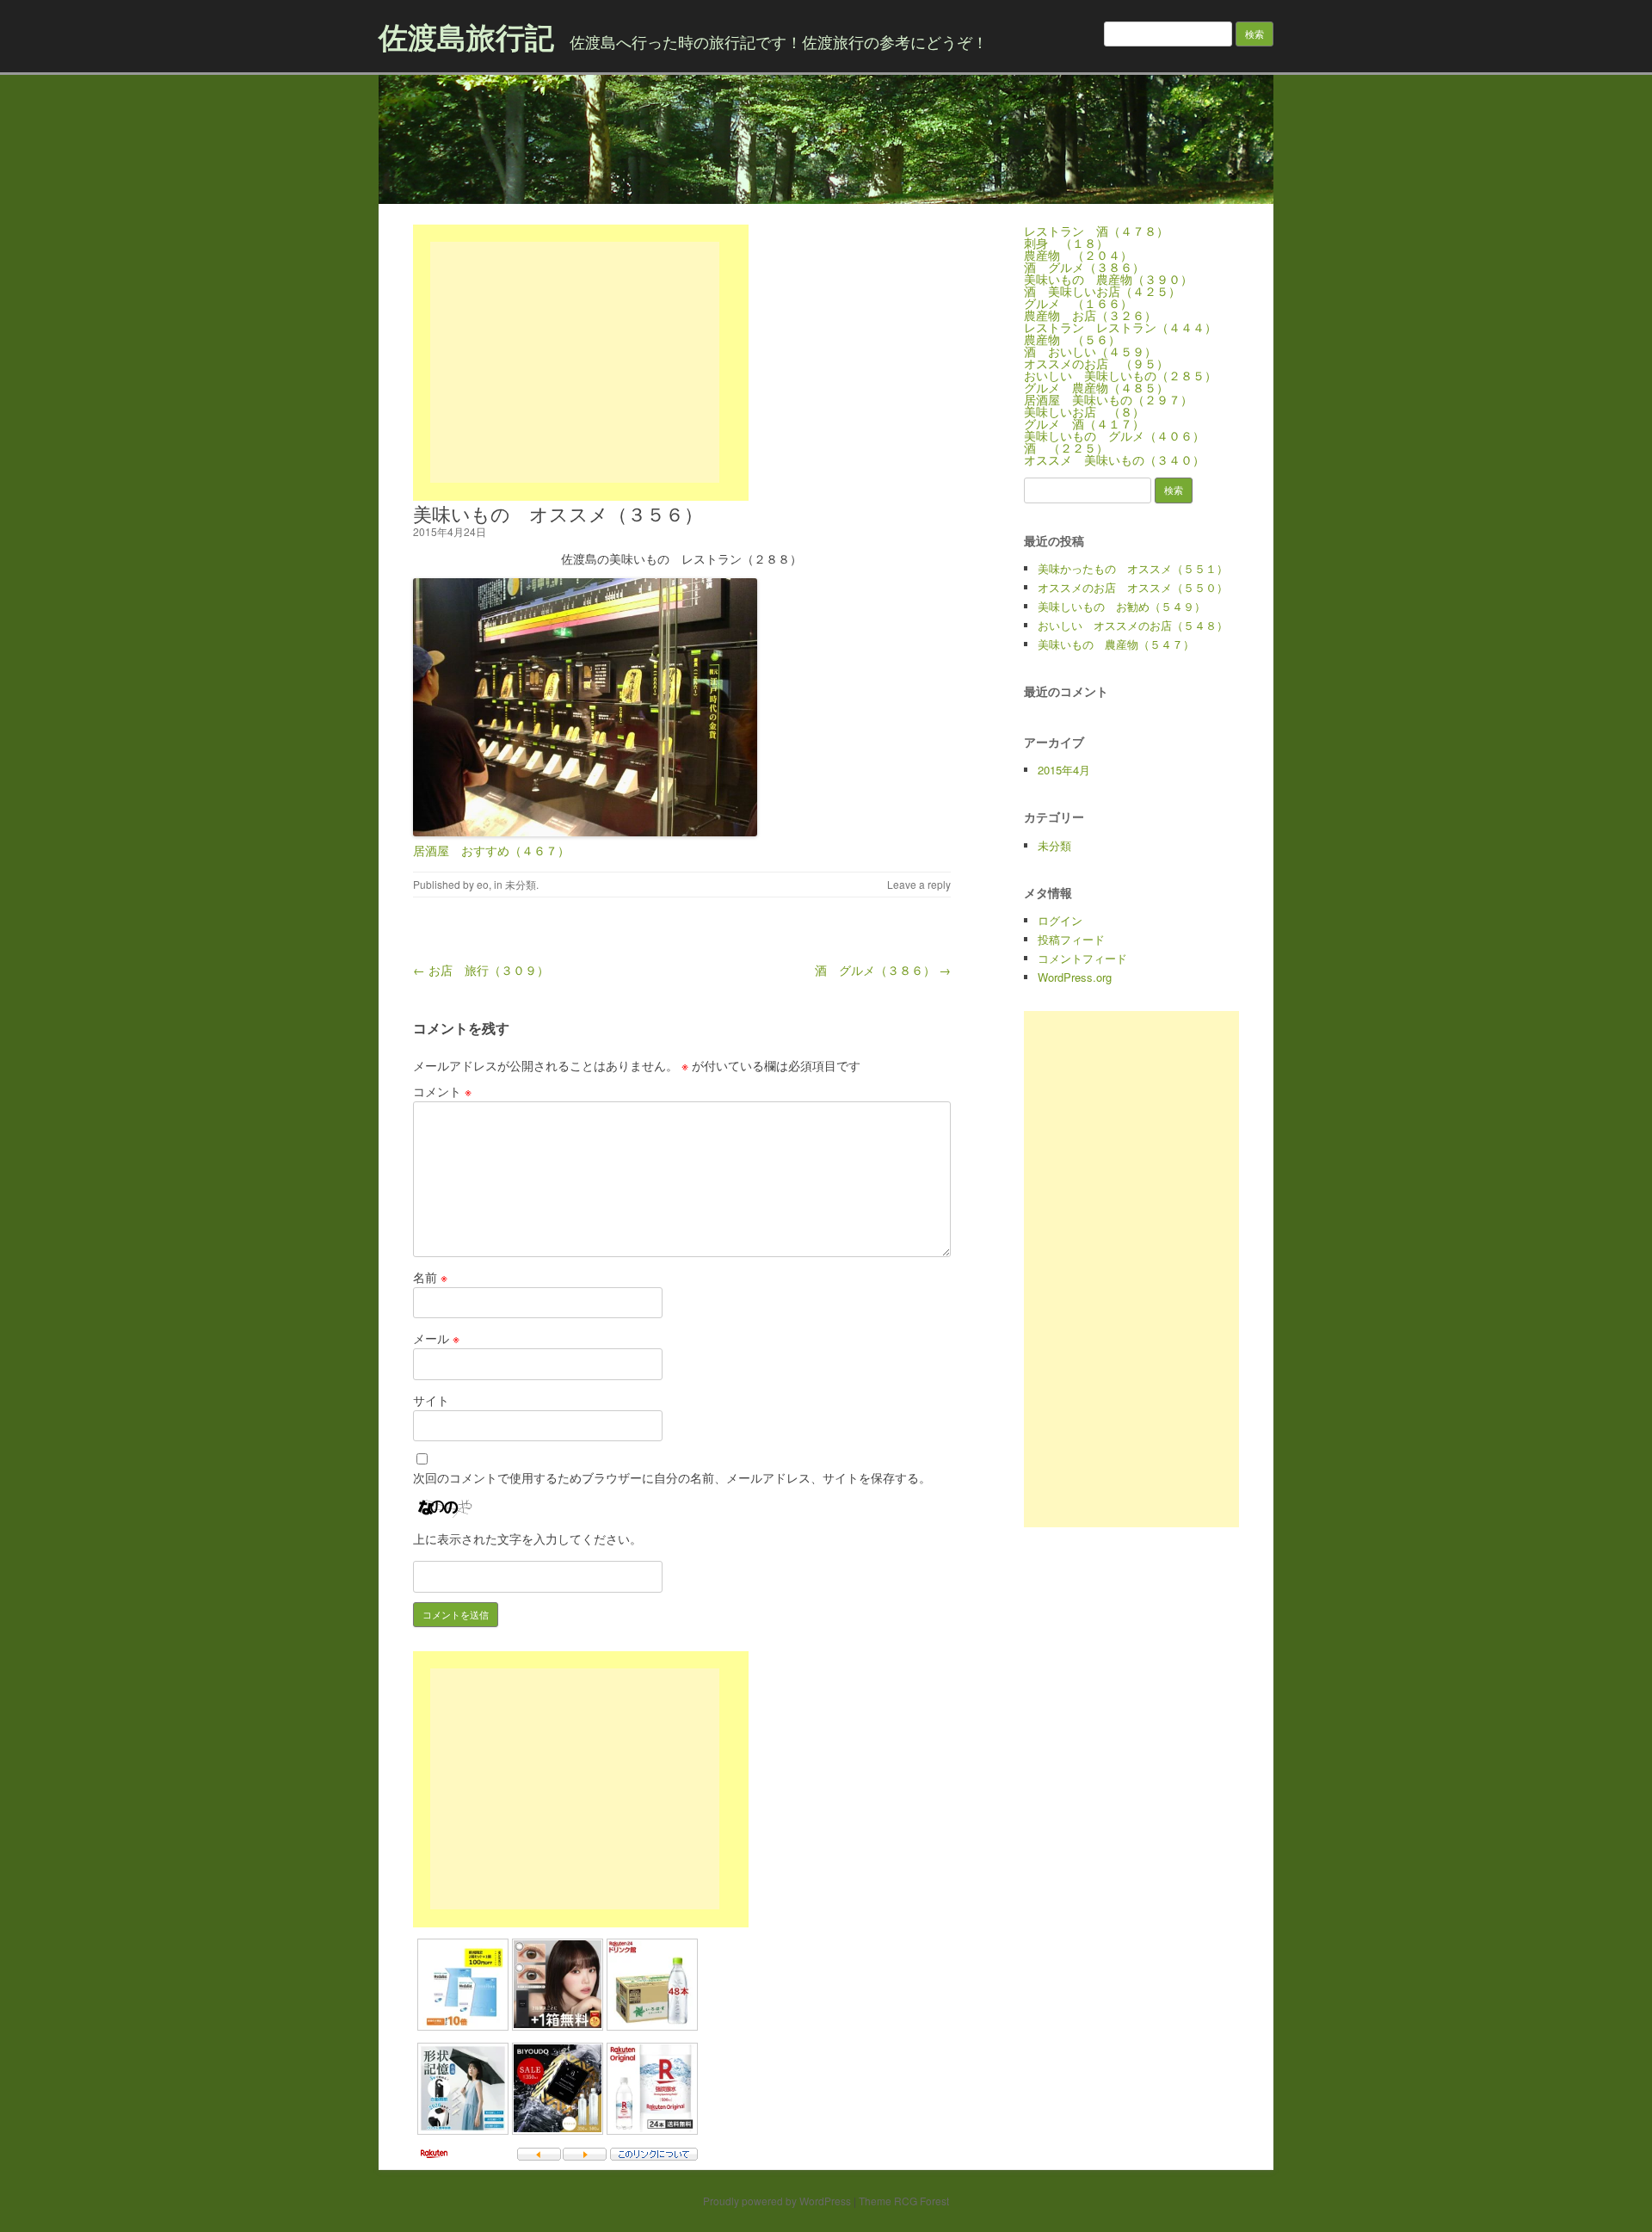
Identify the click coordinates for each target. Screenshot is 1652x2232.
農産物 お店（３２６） (1090, 315)
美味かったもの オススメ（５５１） (1133, 568)
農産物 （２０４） (1078, 255)
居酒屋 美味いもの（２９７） (1108, 399)
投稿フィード (1071, 939)
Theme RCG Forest (904, 2201)
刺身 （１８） (1066, 243)
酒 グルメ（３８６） (1084, 267)
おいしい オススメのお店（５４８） (1133, 625)
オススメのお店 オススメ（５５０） (1133, 587)
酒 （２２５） (1066, 447)
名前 (430, 1277)
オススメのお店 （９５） (1096, 363)
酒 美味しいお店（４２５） (1102, 291)
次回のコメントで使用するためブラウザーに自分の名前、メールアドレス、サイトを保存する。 (672, 1477)
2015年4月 (1064, 770)
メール (436, 1338)
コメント (442, 1091)
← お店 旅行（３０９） (481, 970)
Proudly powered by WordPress (777, 2201)
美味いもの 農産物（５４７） (1116, 644)
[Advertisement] (575, 362)
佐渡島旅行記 (466, 36)
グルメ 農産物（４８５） (1096, 387)
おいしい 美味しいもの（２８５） (1120, 375)
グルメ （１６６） (1078, 303)
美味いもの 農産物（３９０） (1108, 279)
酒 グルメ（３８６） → (883, 970)
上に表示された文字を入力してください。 (527, 1538)
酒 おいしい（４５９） (1090, 351)
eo (483, 884)
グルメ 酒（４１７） (1084, 423)
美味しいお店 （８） (1084, 411)
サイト (431, 1400)
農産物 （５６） (1072, 339)
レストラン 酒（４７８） (1096, 231)
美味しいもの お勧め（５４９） (1122, 606)
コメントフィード (1082, 958)
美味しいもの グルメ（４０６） (1114, 435)
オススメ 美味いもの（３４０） (1114, 459)
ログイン (1060, 920)
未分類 (521, 884)
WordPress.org (1075, 977)
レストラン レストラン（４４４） (1120, 327)
